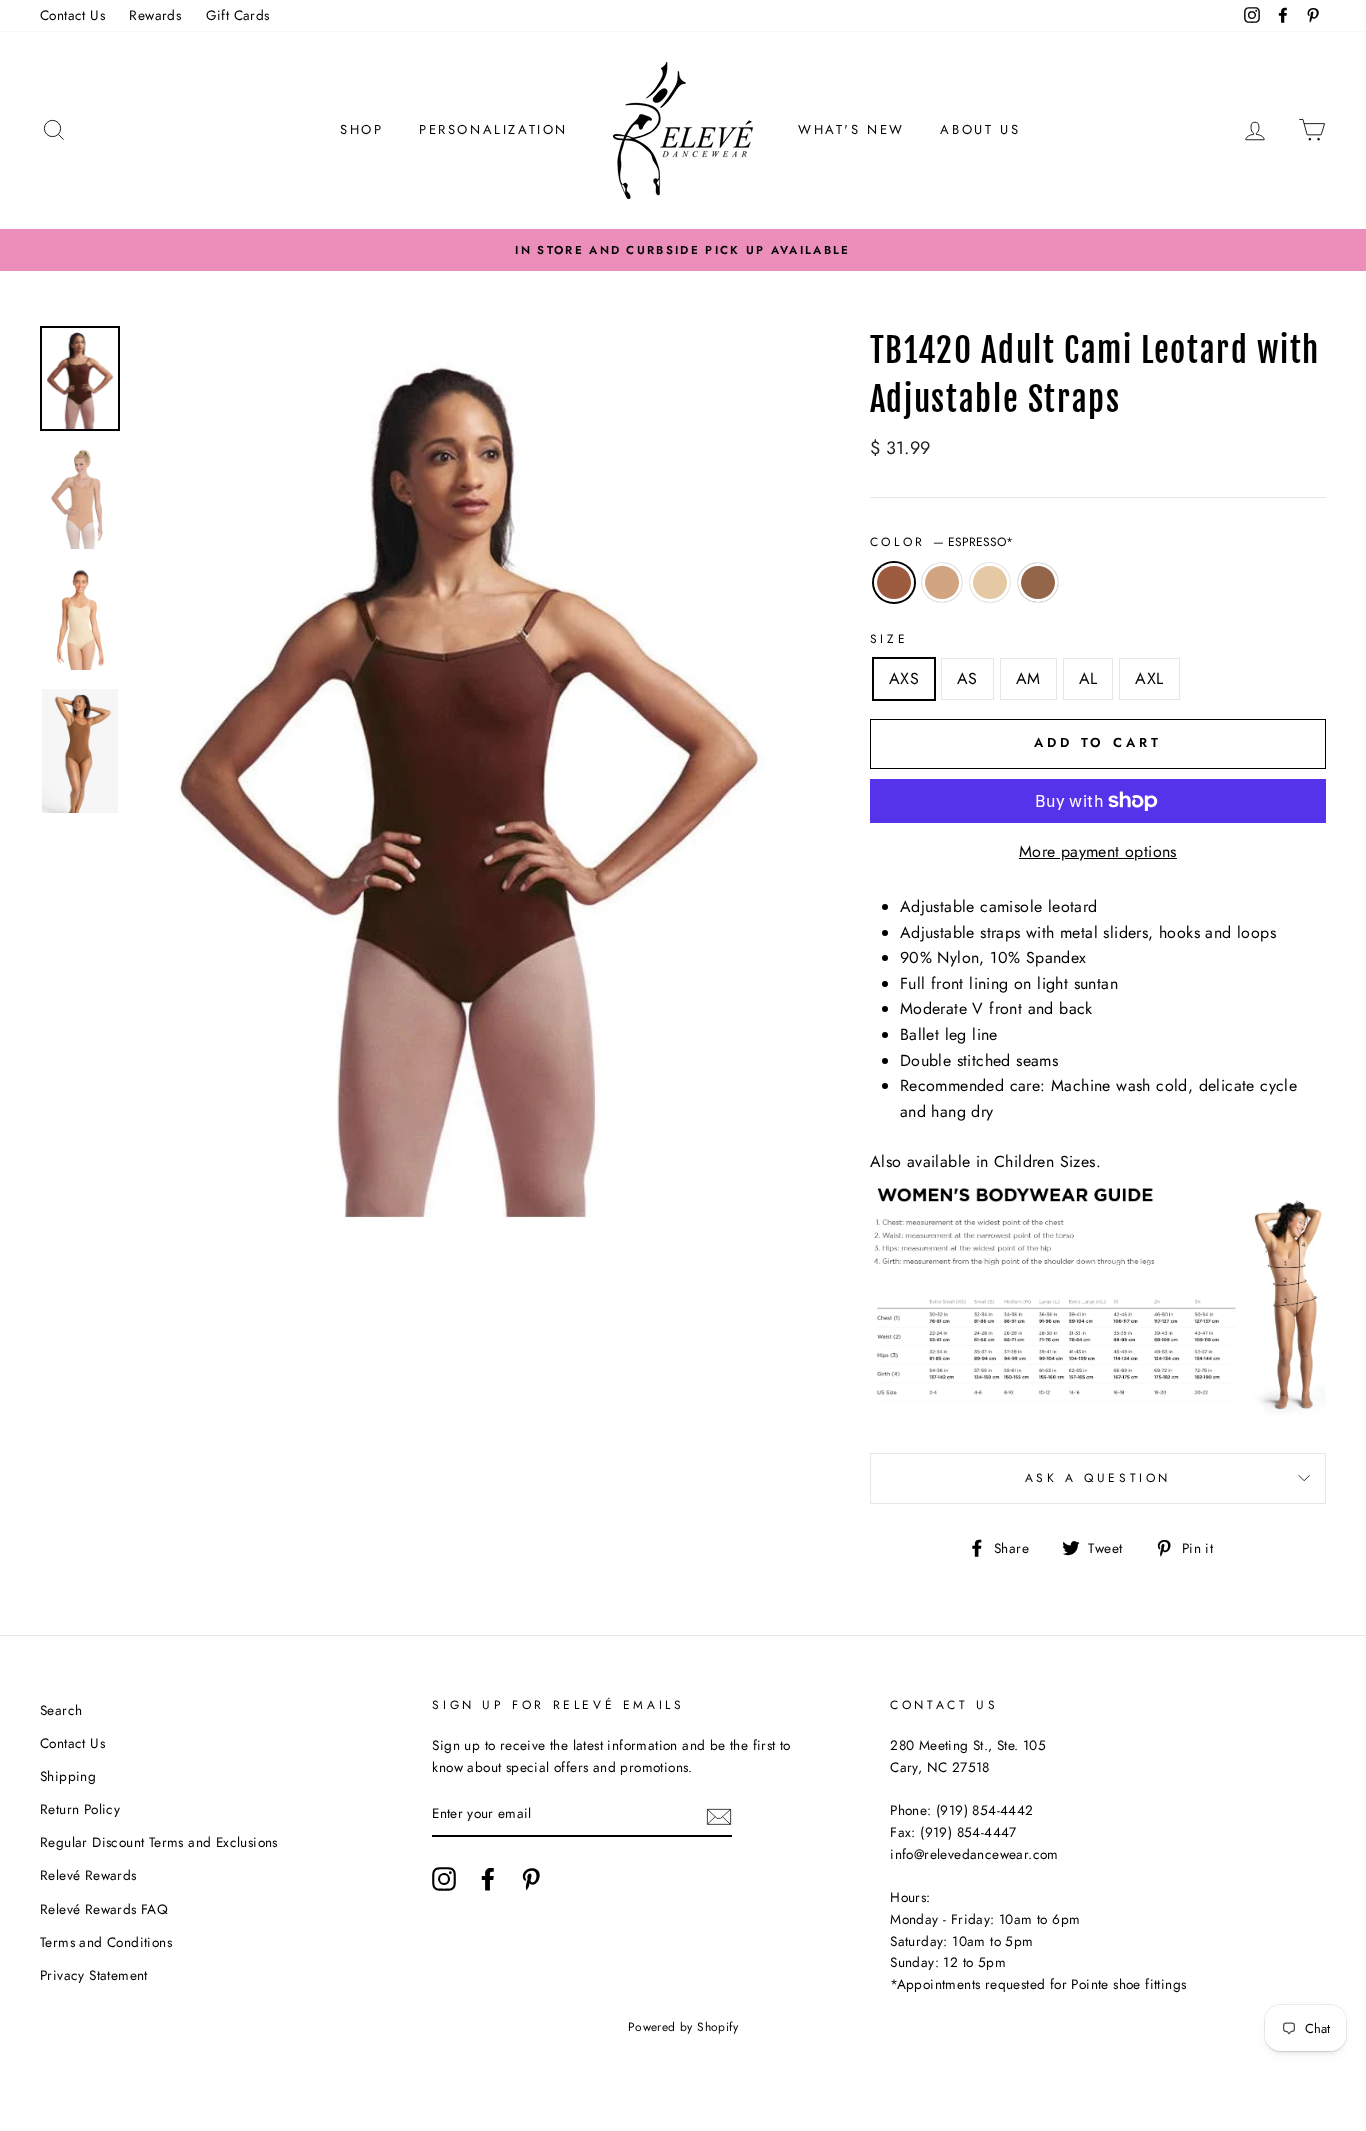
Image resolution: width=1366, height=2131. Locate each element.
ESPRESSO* (894, 583)
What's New (851, 129)
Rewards (155, 15)
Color (942, 542)
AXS (904, 678)
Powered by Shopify (683, 2027)
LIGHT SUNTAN (942, 583)
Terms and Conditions (106, 1942)
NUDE (990, 583)
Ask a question (1098, 1478)
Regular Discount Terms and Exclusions (159, 1842)
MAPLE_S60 (1038, 583)
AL (1088, 678)
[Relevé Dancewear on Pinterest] (531, 1879)
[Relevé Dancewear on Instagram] (444, 1879)
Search (61, 1710)
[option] (683, 250)
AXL (1149, 678)
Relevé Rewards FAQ (104, 1909)
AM (1028, 678)
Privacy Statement (94, 1975)
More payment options (1098, 851)
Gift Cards (238, 15)
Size (889, 639)
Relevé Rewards (88, 1875)
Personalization (493, 129)
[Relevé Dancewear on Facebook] (488, 1879)
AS (967, 678)
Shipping (68, 1776)
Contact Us (72, 15)
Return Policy (80, 1809)
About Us (980, 129)
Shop (361, 129)
